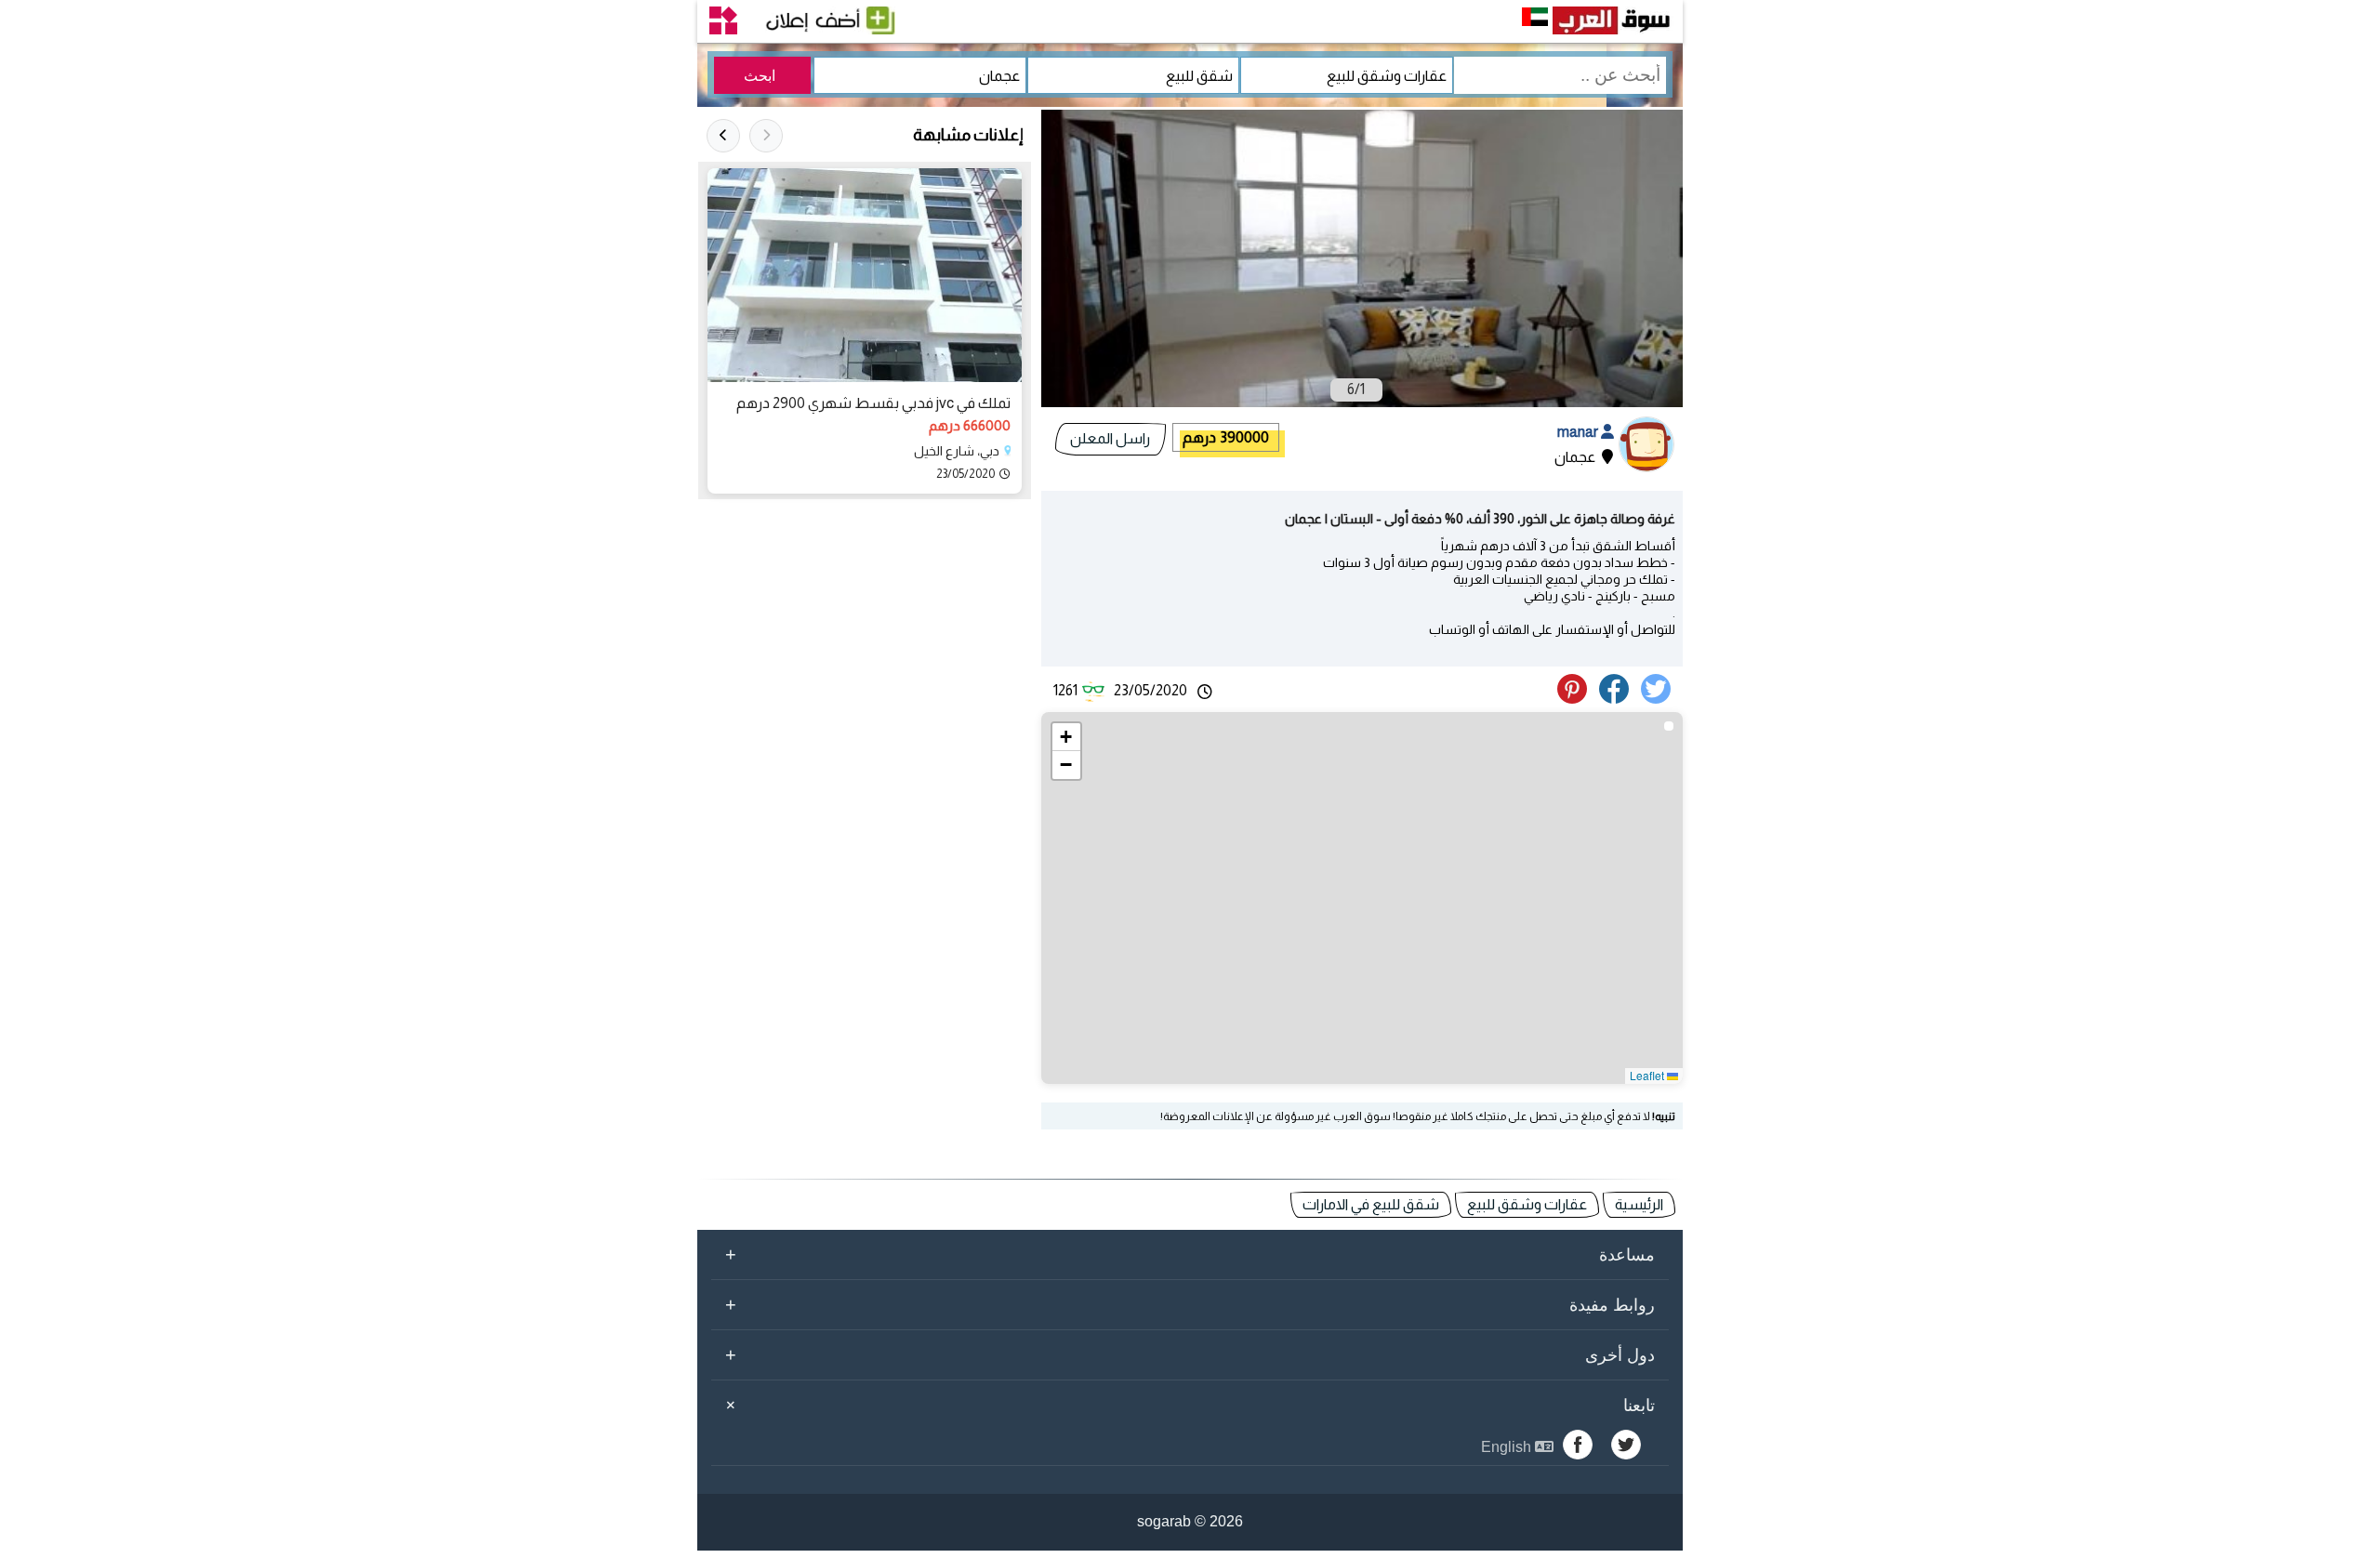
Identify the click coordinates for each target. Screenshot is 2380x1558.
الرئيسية (1639, 1204)
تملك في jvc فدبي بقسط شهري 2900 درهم (873, 403)
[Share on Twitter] (1659, 699)
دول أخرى (1190, 1354)
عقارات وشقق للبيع (1527, 1204)
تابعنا (1187, 1406)
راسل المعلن (1110, 438)
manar (1579, 432)
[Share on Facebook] (1617, 699)
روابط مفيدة (1190, 1304)
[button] (1066, 737)
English (1508, 1447)
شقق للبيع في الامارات (1371, 1204)
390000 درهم (1226, 437)
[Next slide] (723, 136)
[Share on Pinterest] (1577, 699)
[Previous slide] (766, 136)
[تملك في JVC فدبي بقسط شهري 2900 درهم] (865, 275)
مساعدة (1190, 1254)
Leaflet (1648, 1075)
